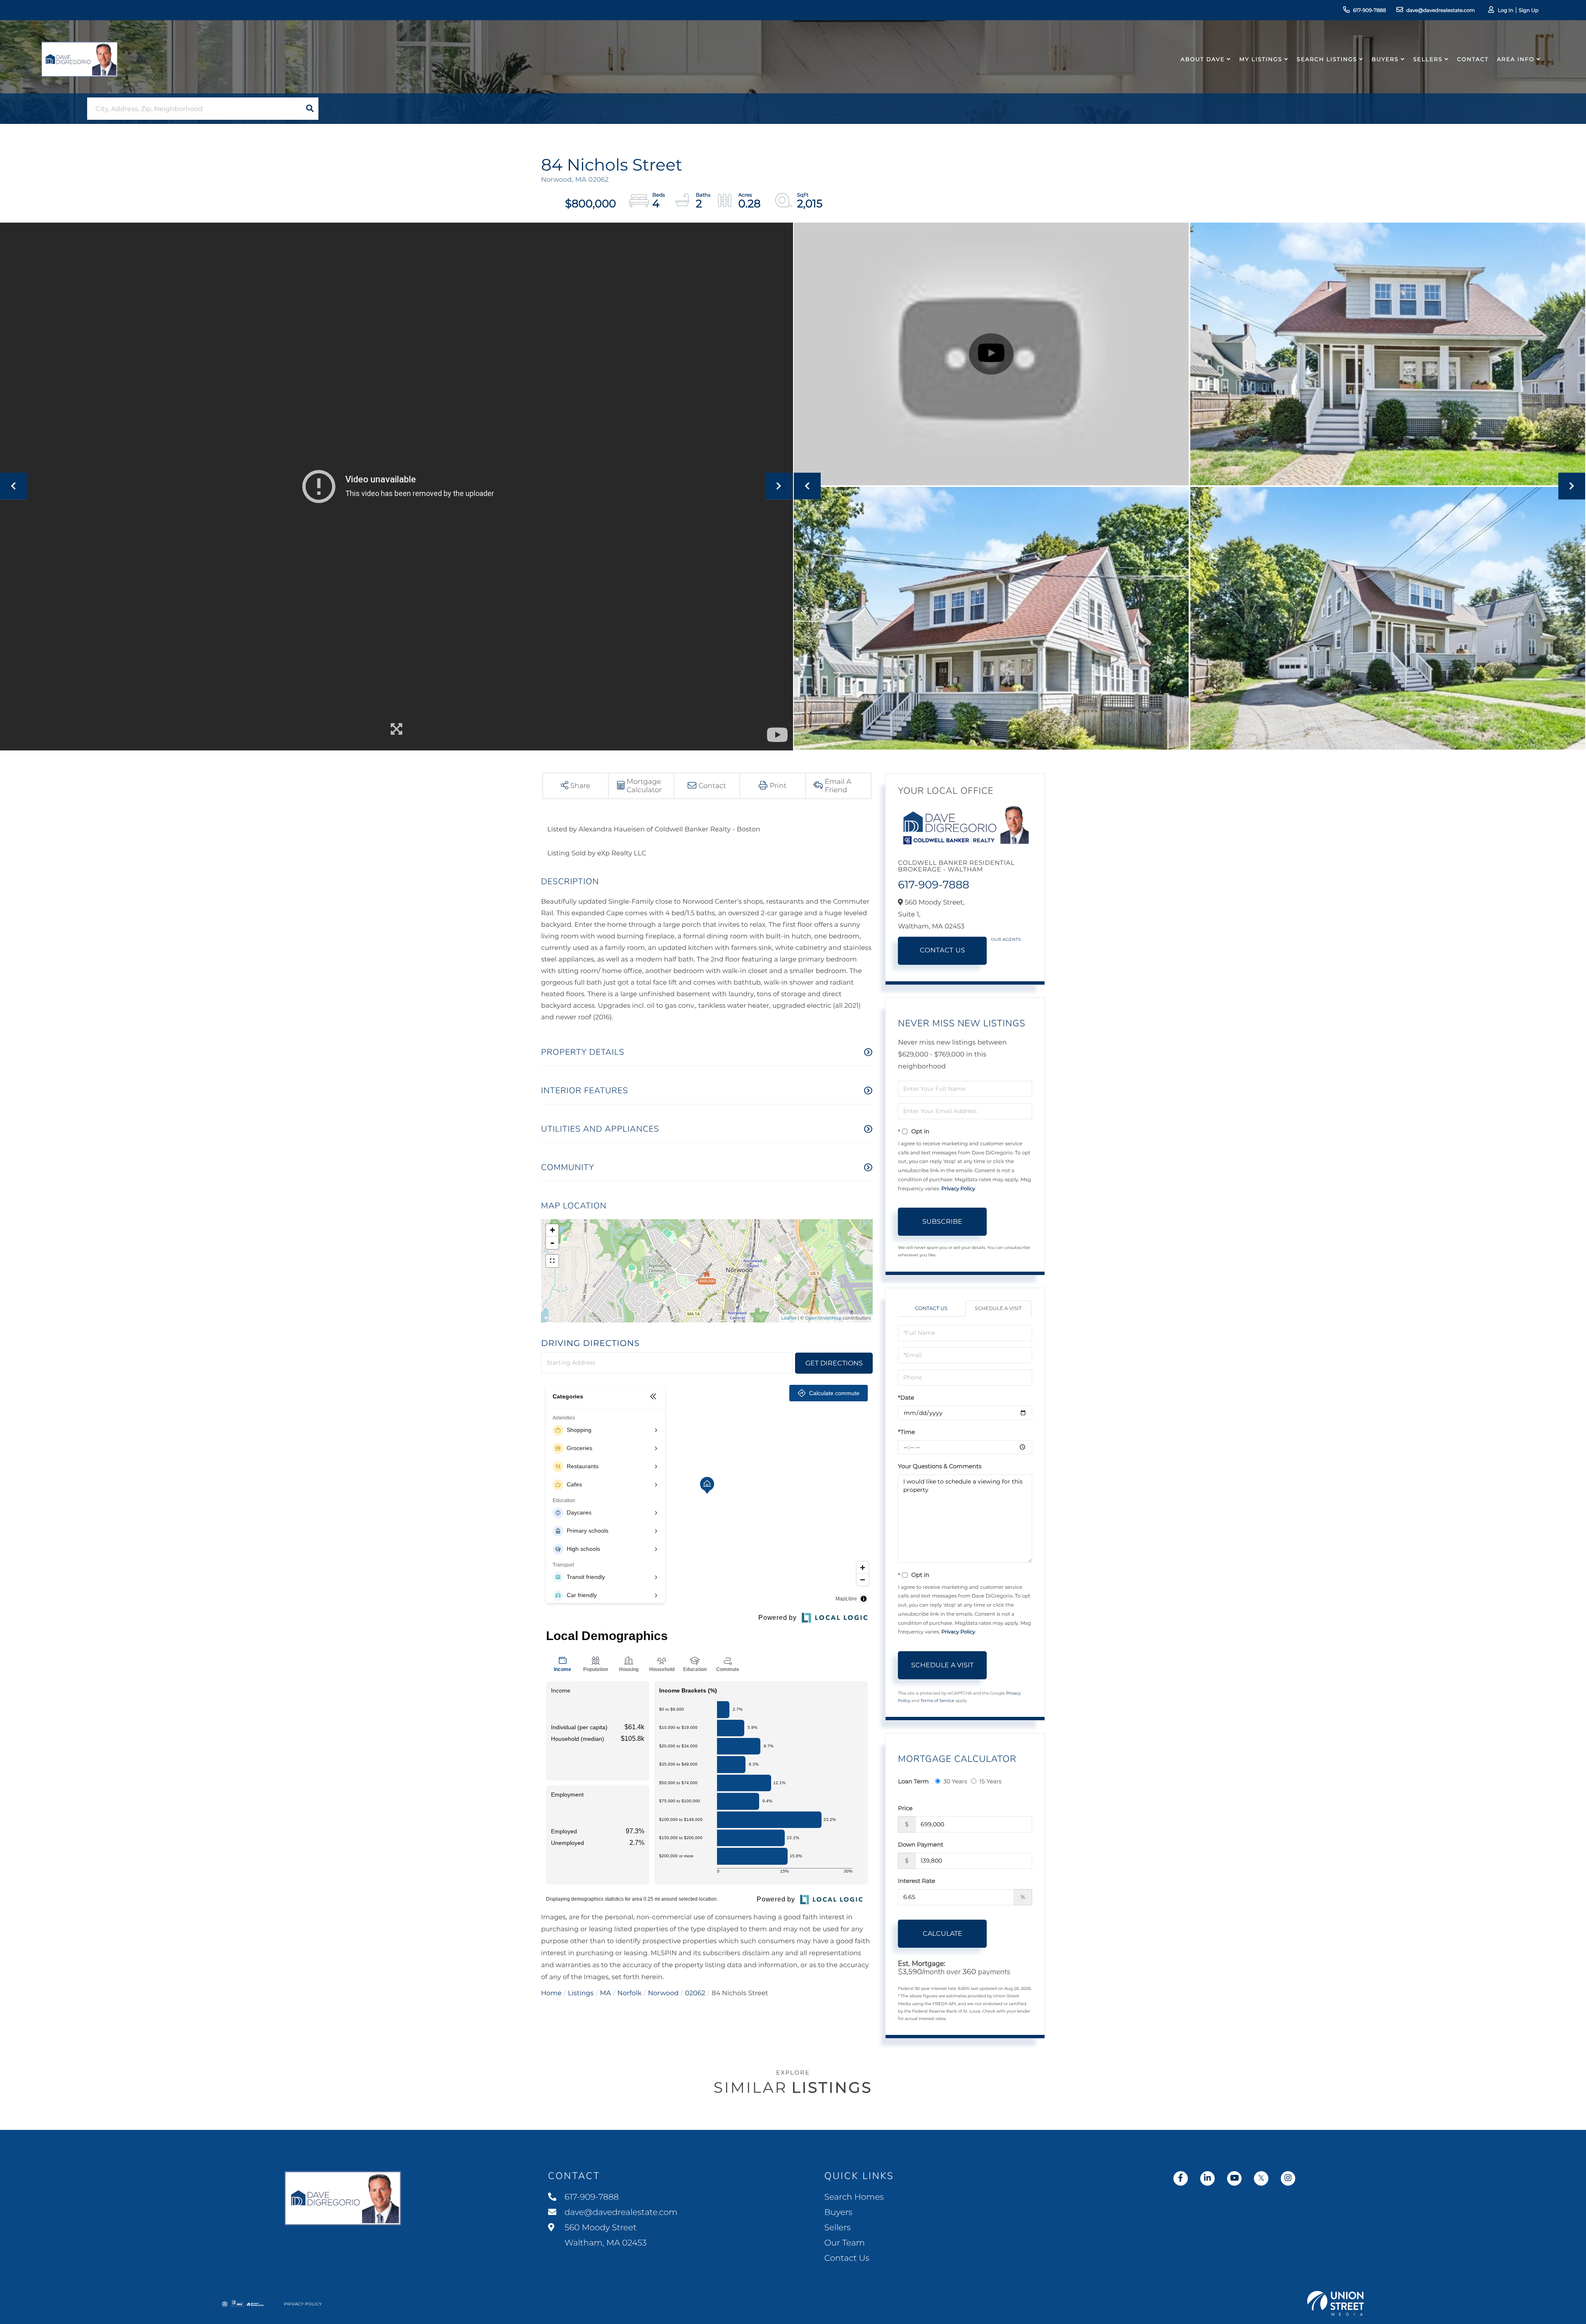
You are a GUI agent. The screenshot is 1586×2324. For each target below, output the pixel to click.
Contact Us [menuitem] (847, 2258)
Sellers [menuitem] (1428, 59)
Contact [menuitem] (1473, 59)
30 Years (955, 1781)
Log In (1505, 11)
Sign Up (1529, 11)
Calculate (943, 1934)
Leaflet (789, 1318)
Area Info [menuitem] (1516, 59)
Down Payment (921, 1844)
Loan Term (913, 1781)
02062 (695, 1993)
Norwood (663, 1993)
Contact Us (943, 951)
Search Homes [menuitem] (854, 2197)
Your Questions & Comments (940, 1466)
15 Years (990, 1781)
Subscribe (942, 1221)
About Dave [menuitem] (1203, 59)
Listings (581, 1993)
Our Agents (1006, 939)
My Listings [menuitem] (1261, 59)
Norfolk (630, 1993)
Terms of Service (938, 1701)
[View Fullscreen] (552, 1261)
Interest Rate (916, 1881)
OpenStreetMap (823, 1318)
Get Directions (834, 1363)
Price (905, 1808)
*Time (906, 1432)
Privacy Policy (958, 1189)
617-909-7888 (1370, 11)
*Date (906, 1398)
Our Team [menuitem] (845, 2243)
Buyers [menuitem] (1385, 59)
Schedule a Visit (998, 1309)
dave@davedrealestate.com (1441, 11)
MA (606, 1993)
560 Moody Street (605, 2235)
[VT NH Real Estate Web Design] (1336, 2303)
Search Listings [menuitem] (1327, 59)
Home (551, 1993)
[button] (310, 109)
